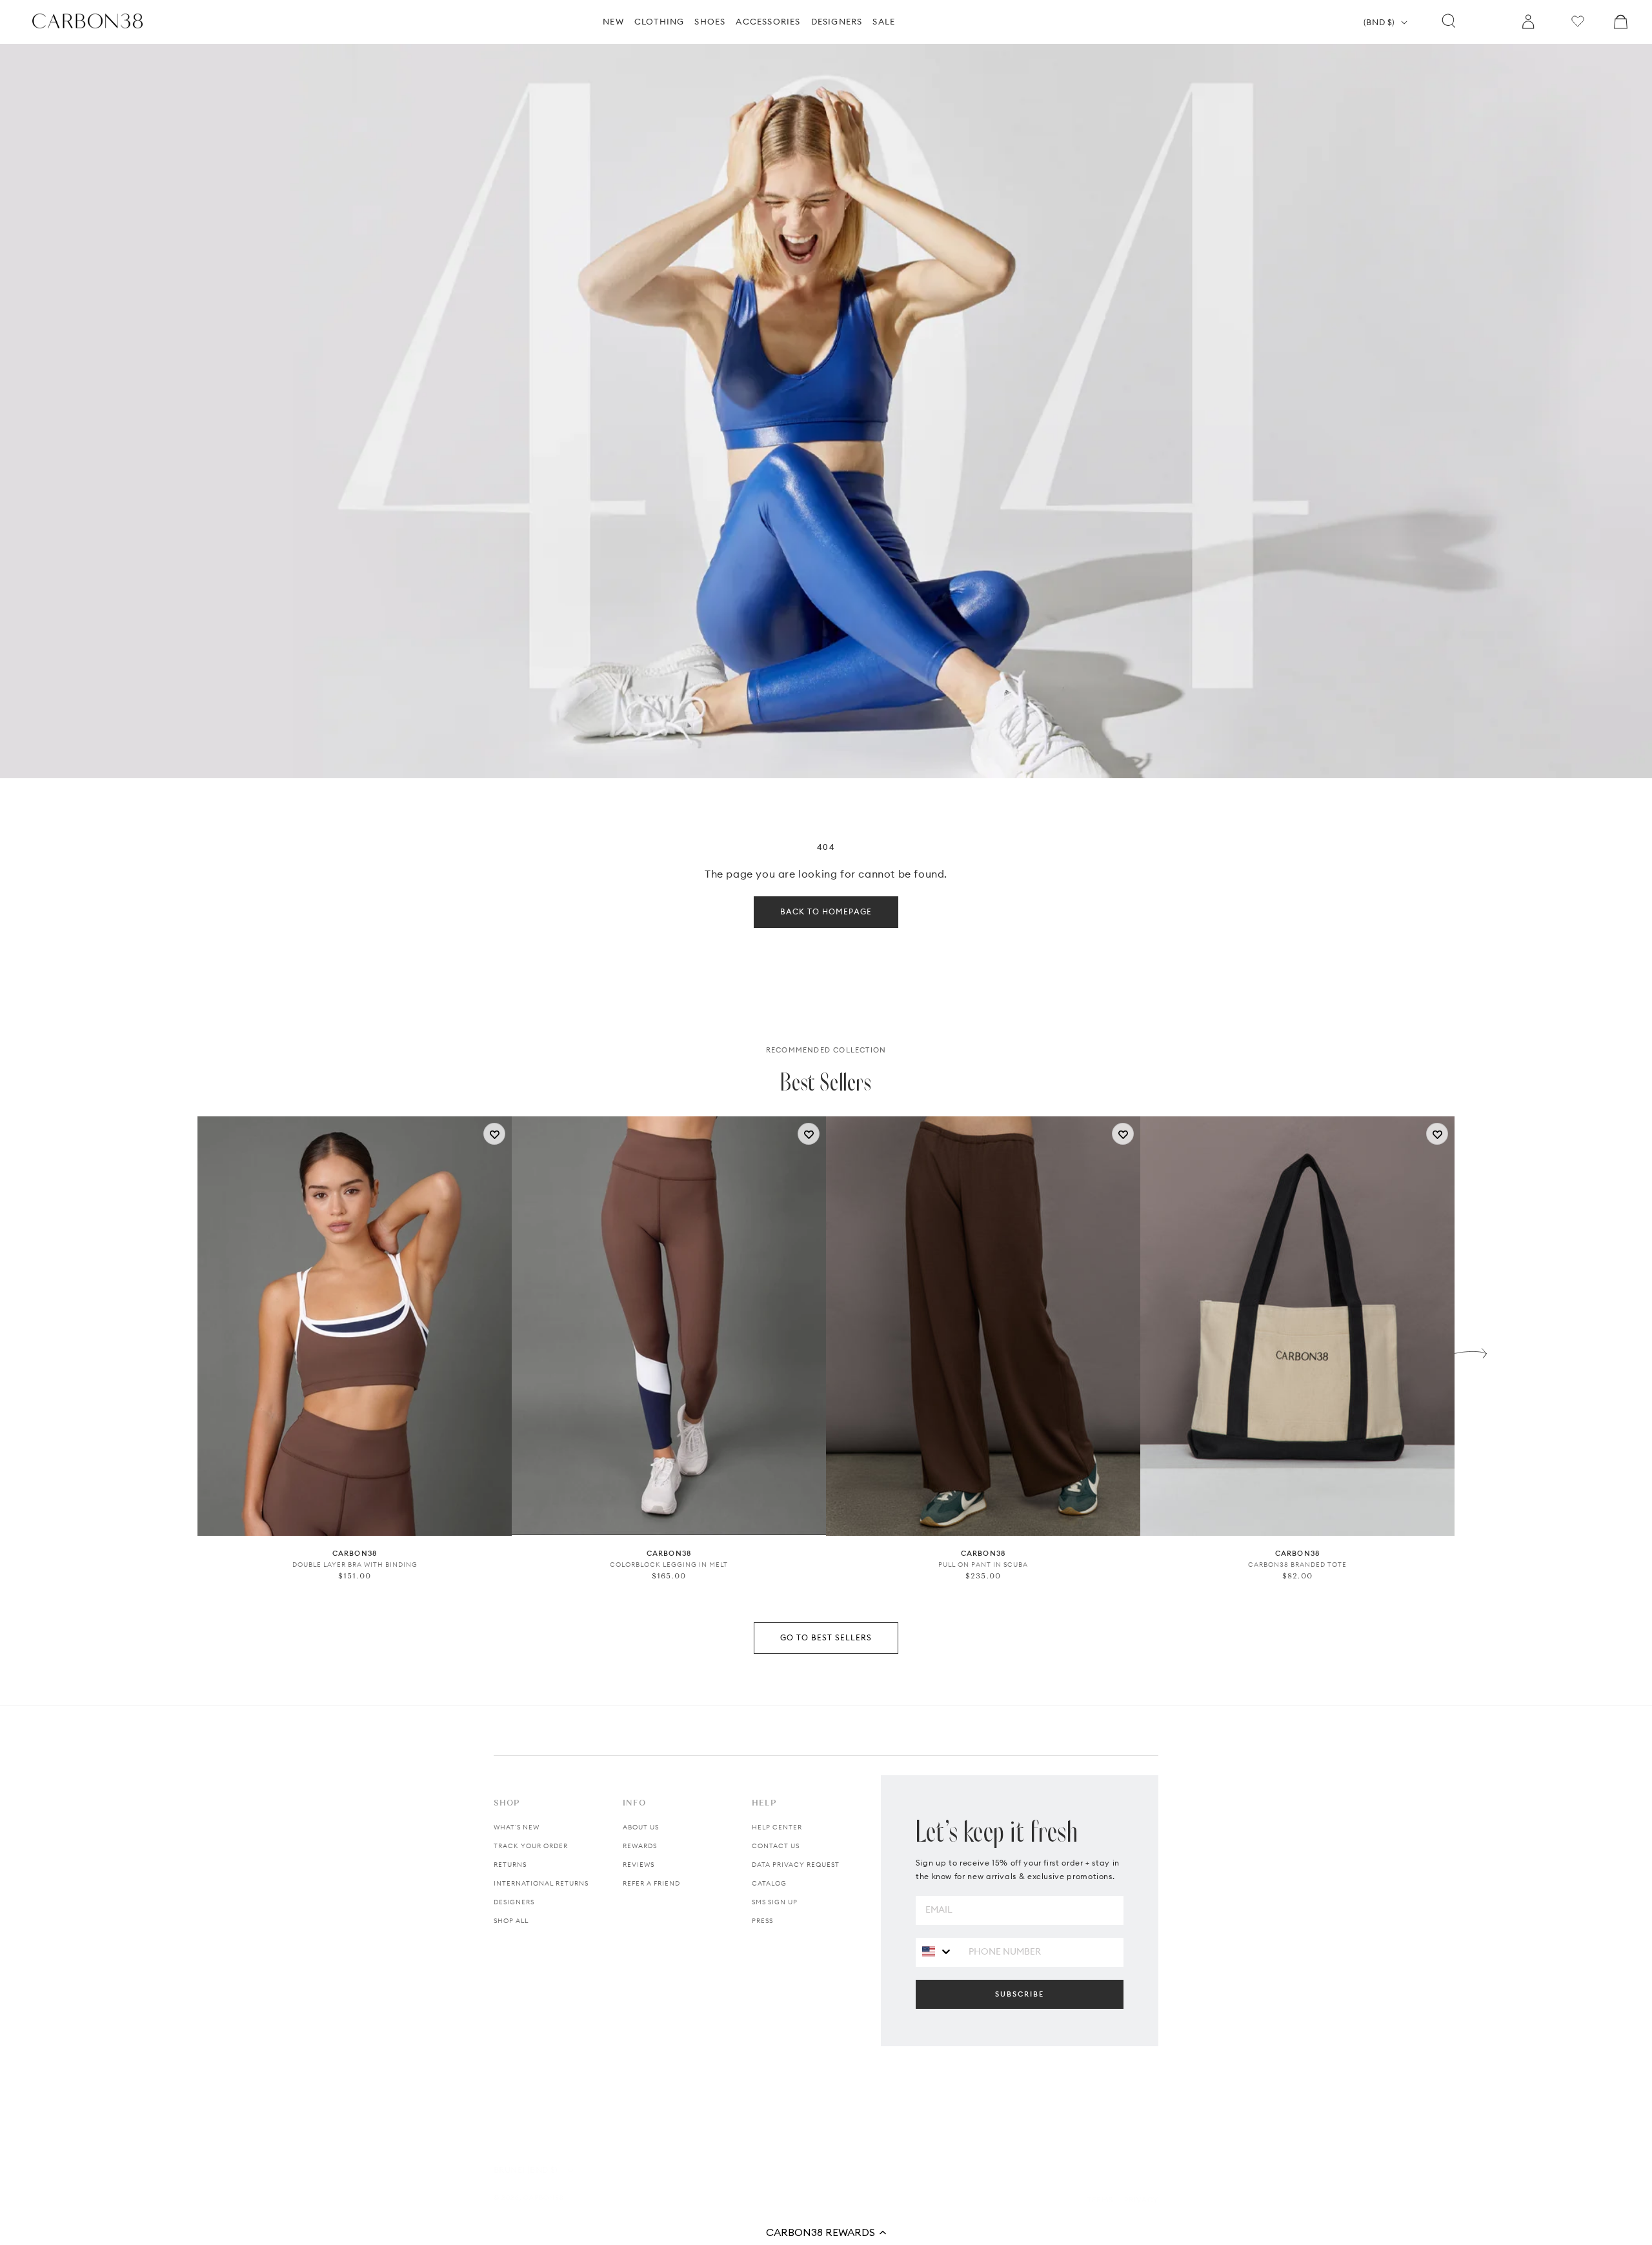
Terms (1100, 2200)
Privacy (1141, 2200)
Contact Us (776, 1846)
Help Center (777, 1827)
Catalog (769, 1883)
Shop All (511, 1921)
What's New (517, 1827)
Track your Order (531, 1846)
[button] (826, 2232)
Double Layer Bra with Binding (355, 1565)
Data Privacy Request (796, 1865)
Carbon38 (544, 2198)
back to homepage (826, 911)
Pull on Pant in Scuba (983, 1565)
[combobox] (937, 1952)
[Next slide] (1471, 1350)
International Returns (541, 1883)
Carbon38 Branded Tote (1297, 1565)
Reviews (639, 1865)
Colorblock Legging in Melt (669, 1565)
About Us (641, 1827)
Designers (514, 1902)
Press (762, 1921)
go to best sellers (826, 1637)
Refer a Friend (651, 1883)
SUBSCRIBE (1020, 1994)
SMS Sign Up (775, 1902)
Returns (510, 1865)
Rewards (640, 1846)
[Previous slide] (181, 1350)
